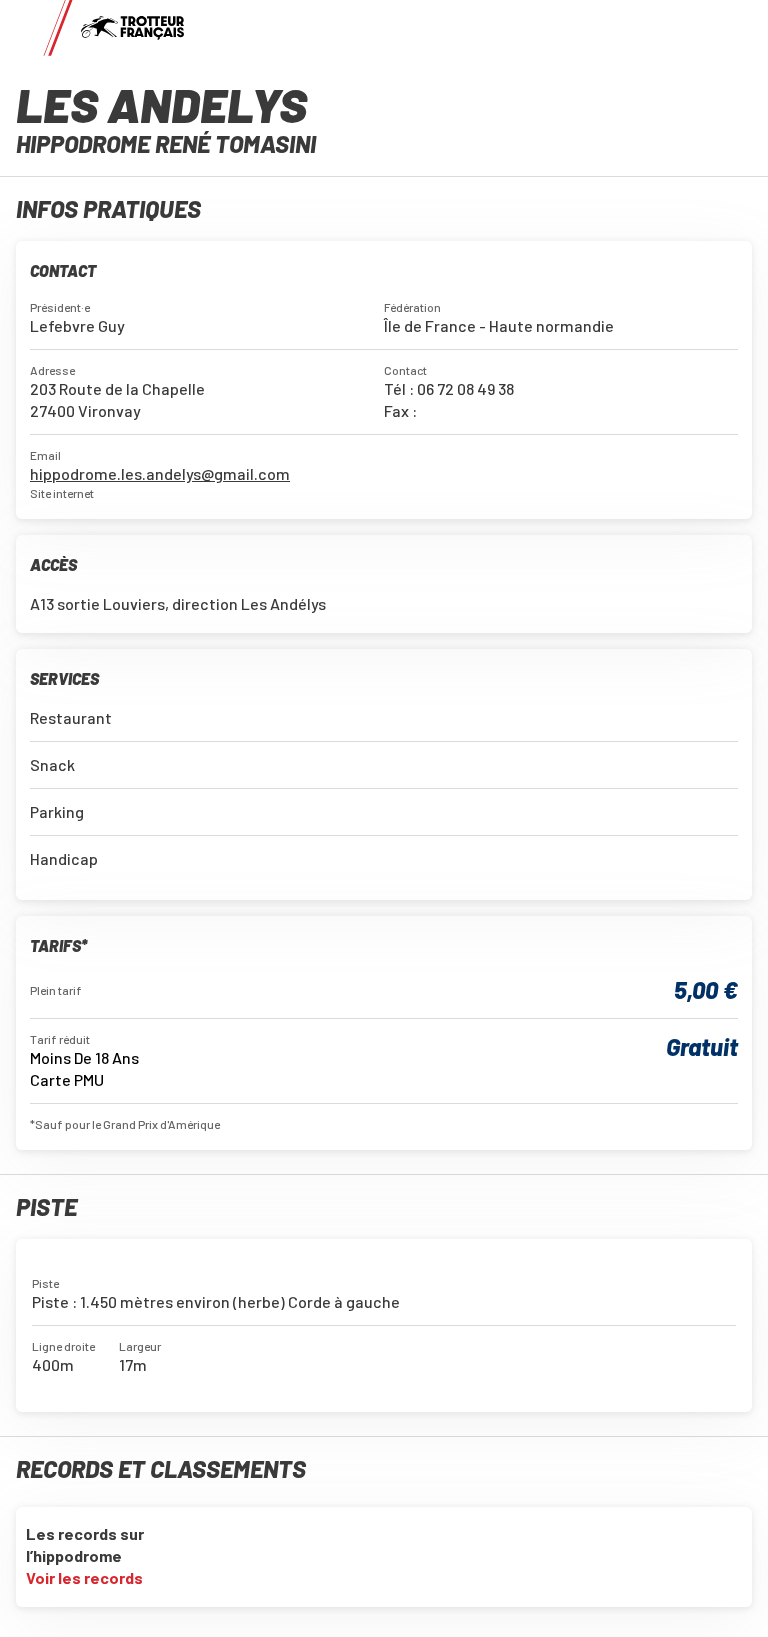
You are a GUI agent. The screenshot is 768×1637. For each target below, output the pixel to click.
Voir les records (86, 1577)
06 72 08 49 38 (465, 388)
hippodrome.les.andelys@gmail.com (160, 473)
